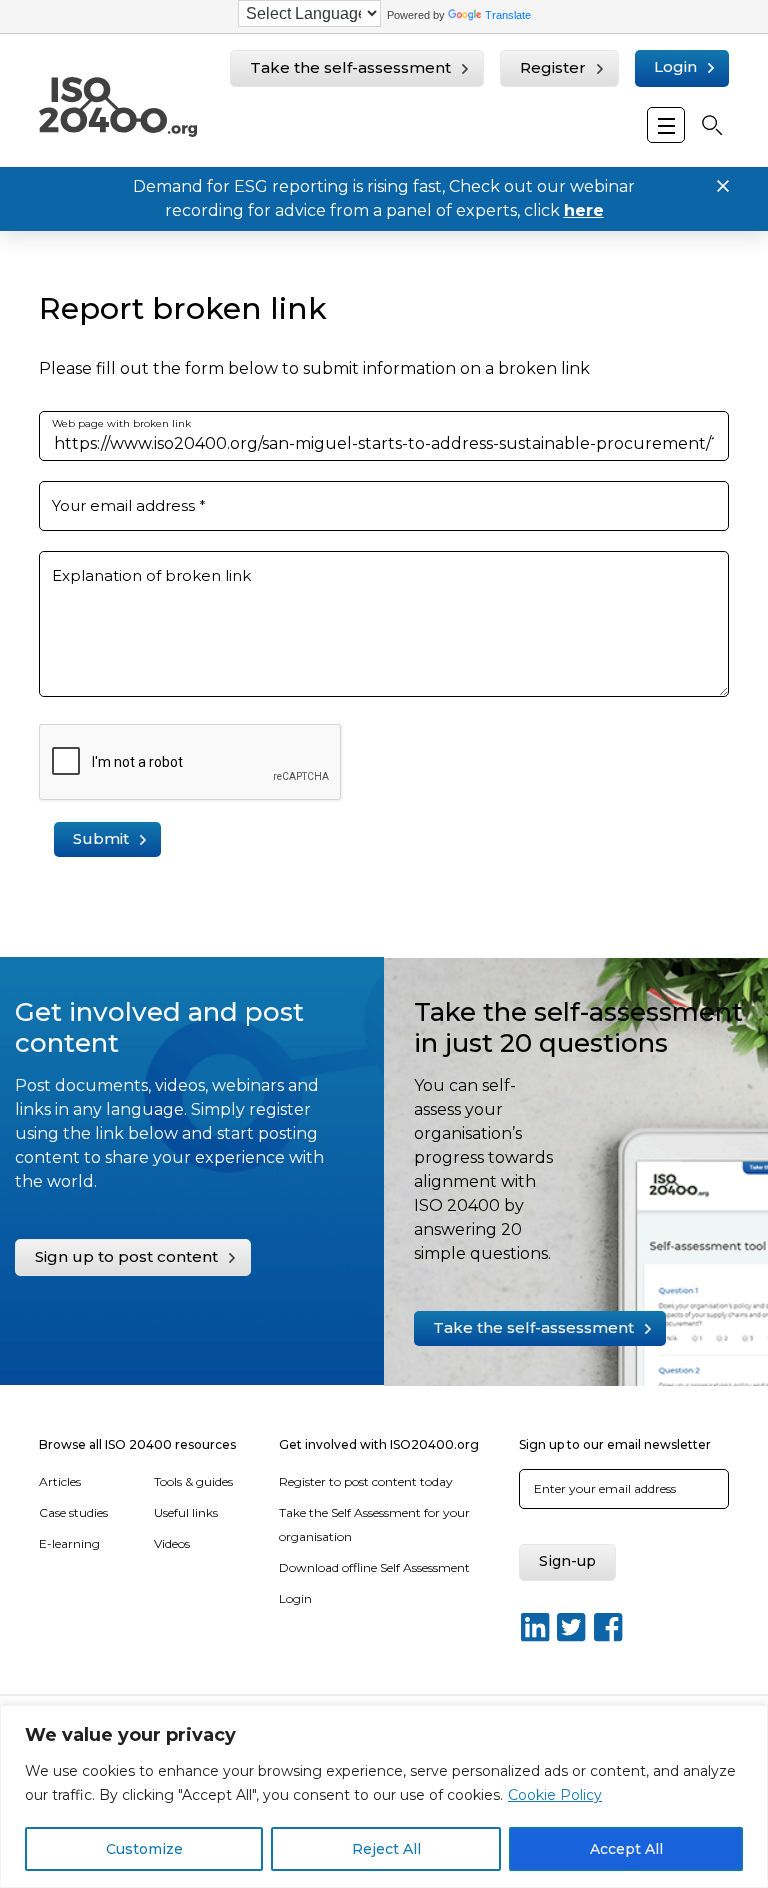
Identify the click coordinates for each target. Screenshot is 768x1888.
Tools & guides (193, 1481)
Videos (172, 1543)
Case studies (73, 1512)
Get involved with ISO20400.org (379, 1444)
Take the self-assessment (350, 67)
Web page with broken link (121, 423)
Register (553, 67)
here (584, 210)
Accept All (626, 1849)
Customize (144, 1849)
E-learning (69, 1543)
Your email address (129, 505)
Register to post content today (366, 1481)
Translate (508, 15)
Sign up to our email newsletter (615, 1444)
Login (675, 66)
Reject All (386, 1849)
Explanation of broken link (151, 575)
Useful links (186, 1512)
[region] (384, 1796)
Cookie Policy (555, 1795)
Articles (60, 1481)
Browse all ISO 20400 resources (137, 1444)
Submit (101, 838)
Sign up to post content (126, 1256)
